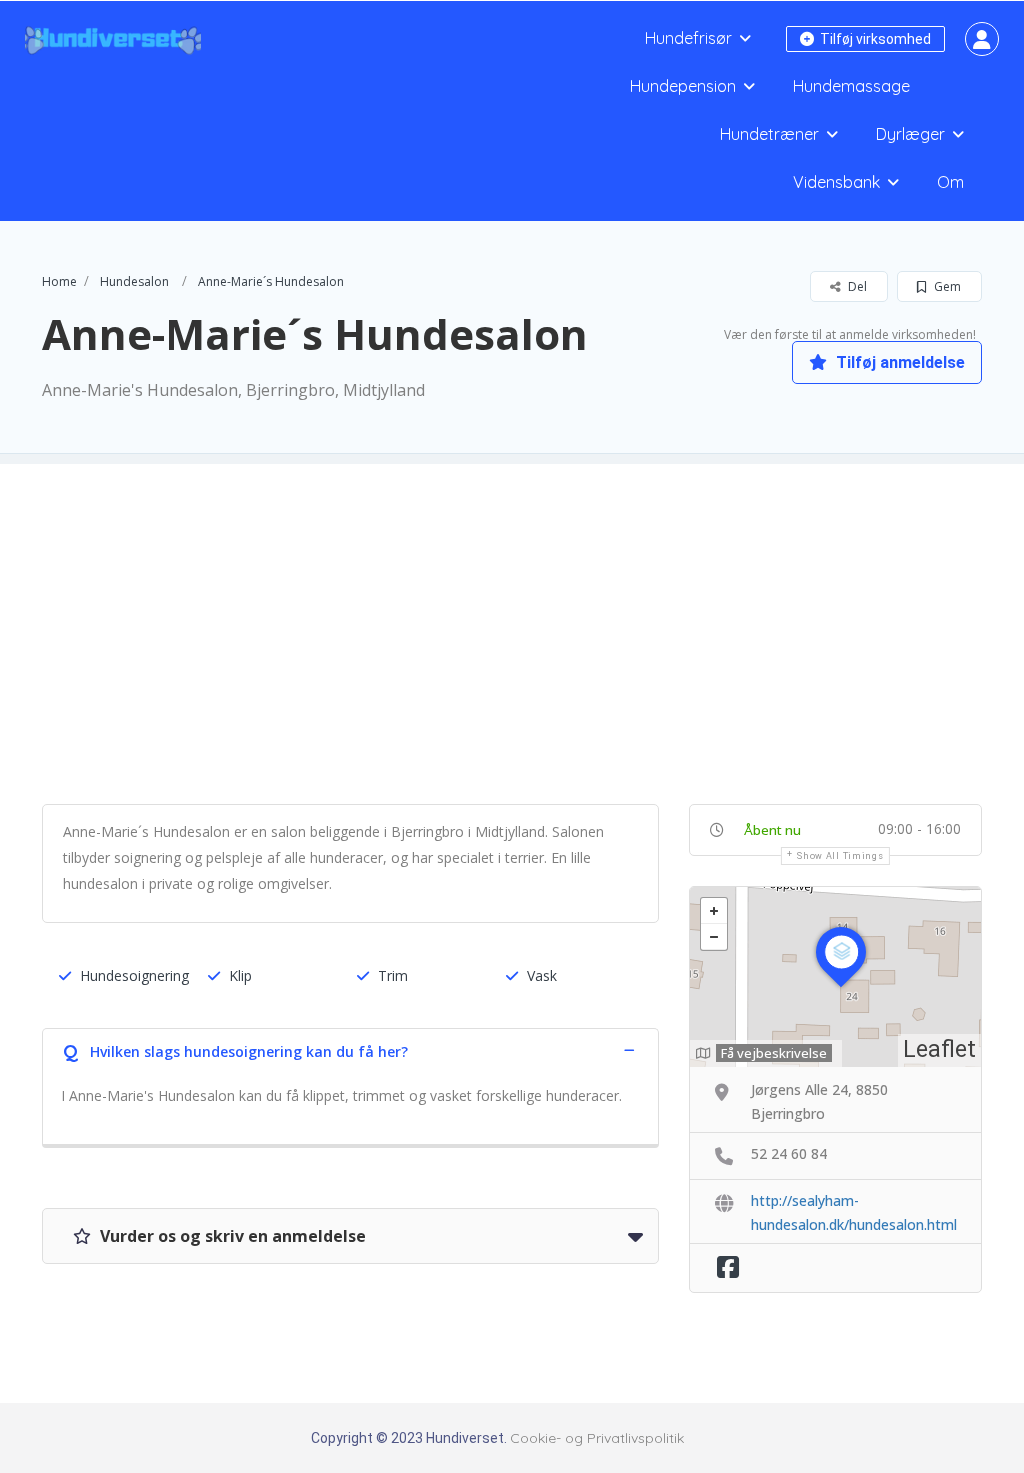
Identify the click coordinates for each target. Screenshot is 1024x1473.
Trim (393, 975)
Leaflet (939, 1049)
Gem (946, 286)
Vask (542, 975)
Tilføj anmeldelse (898, 362)
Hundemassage (851, 86)
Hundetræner (769, 134)
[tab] (350, 1049)
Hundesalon (134, 281)
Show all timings (840, 856)
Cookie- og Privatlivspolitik (597, 1438)
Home (59, 281)
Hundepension (683, 86)
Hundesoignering (134, 975)
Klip (240, 975)
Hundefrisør (688, 38)
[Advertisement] (512, 604)
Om (950, 182)
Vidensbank (836, 182)
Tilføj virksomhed (874, 39)
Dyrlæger (910, 134)
